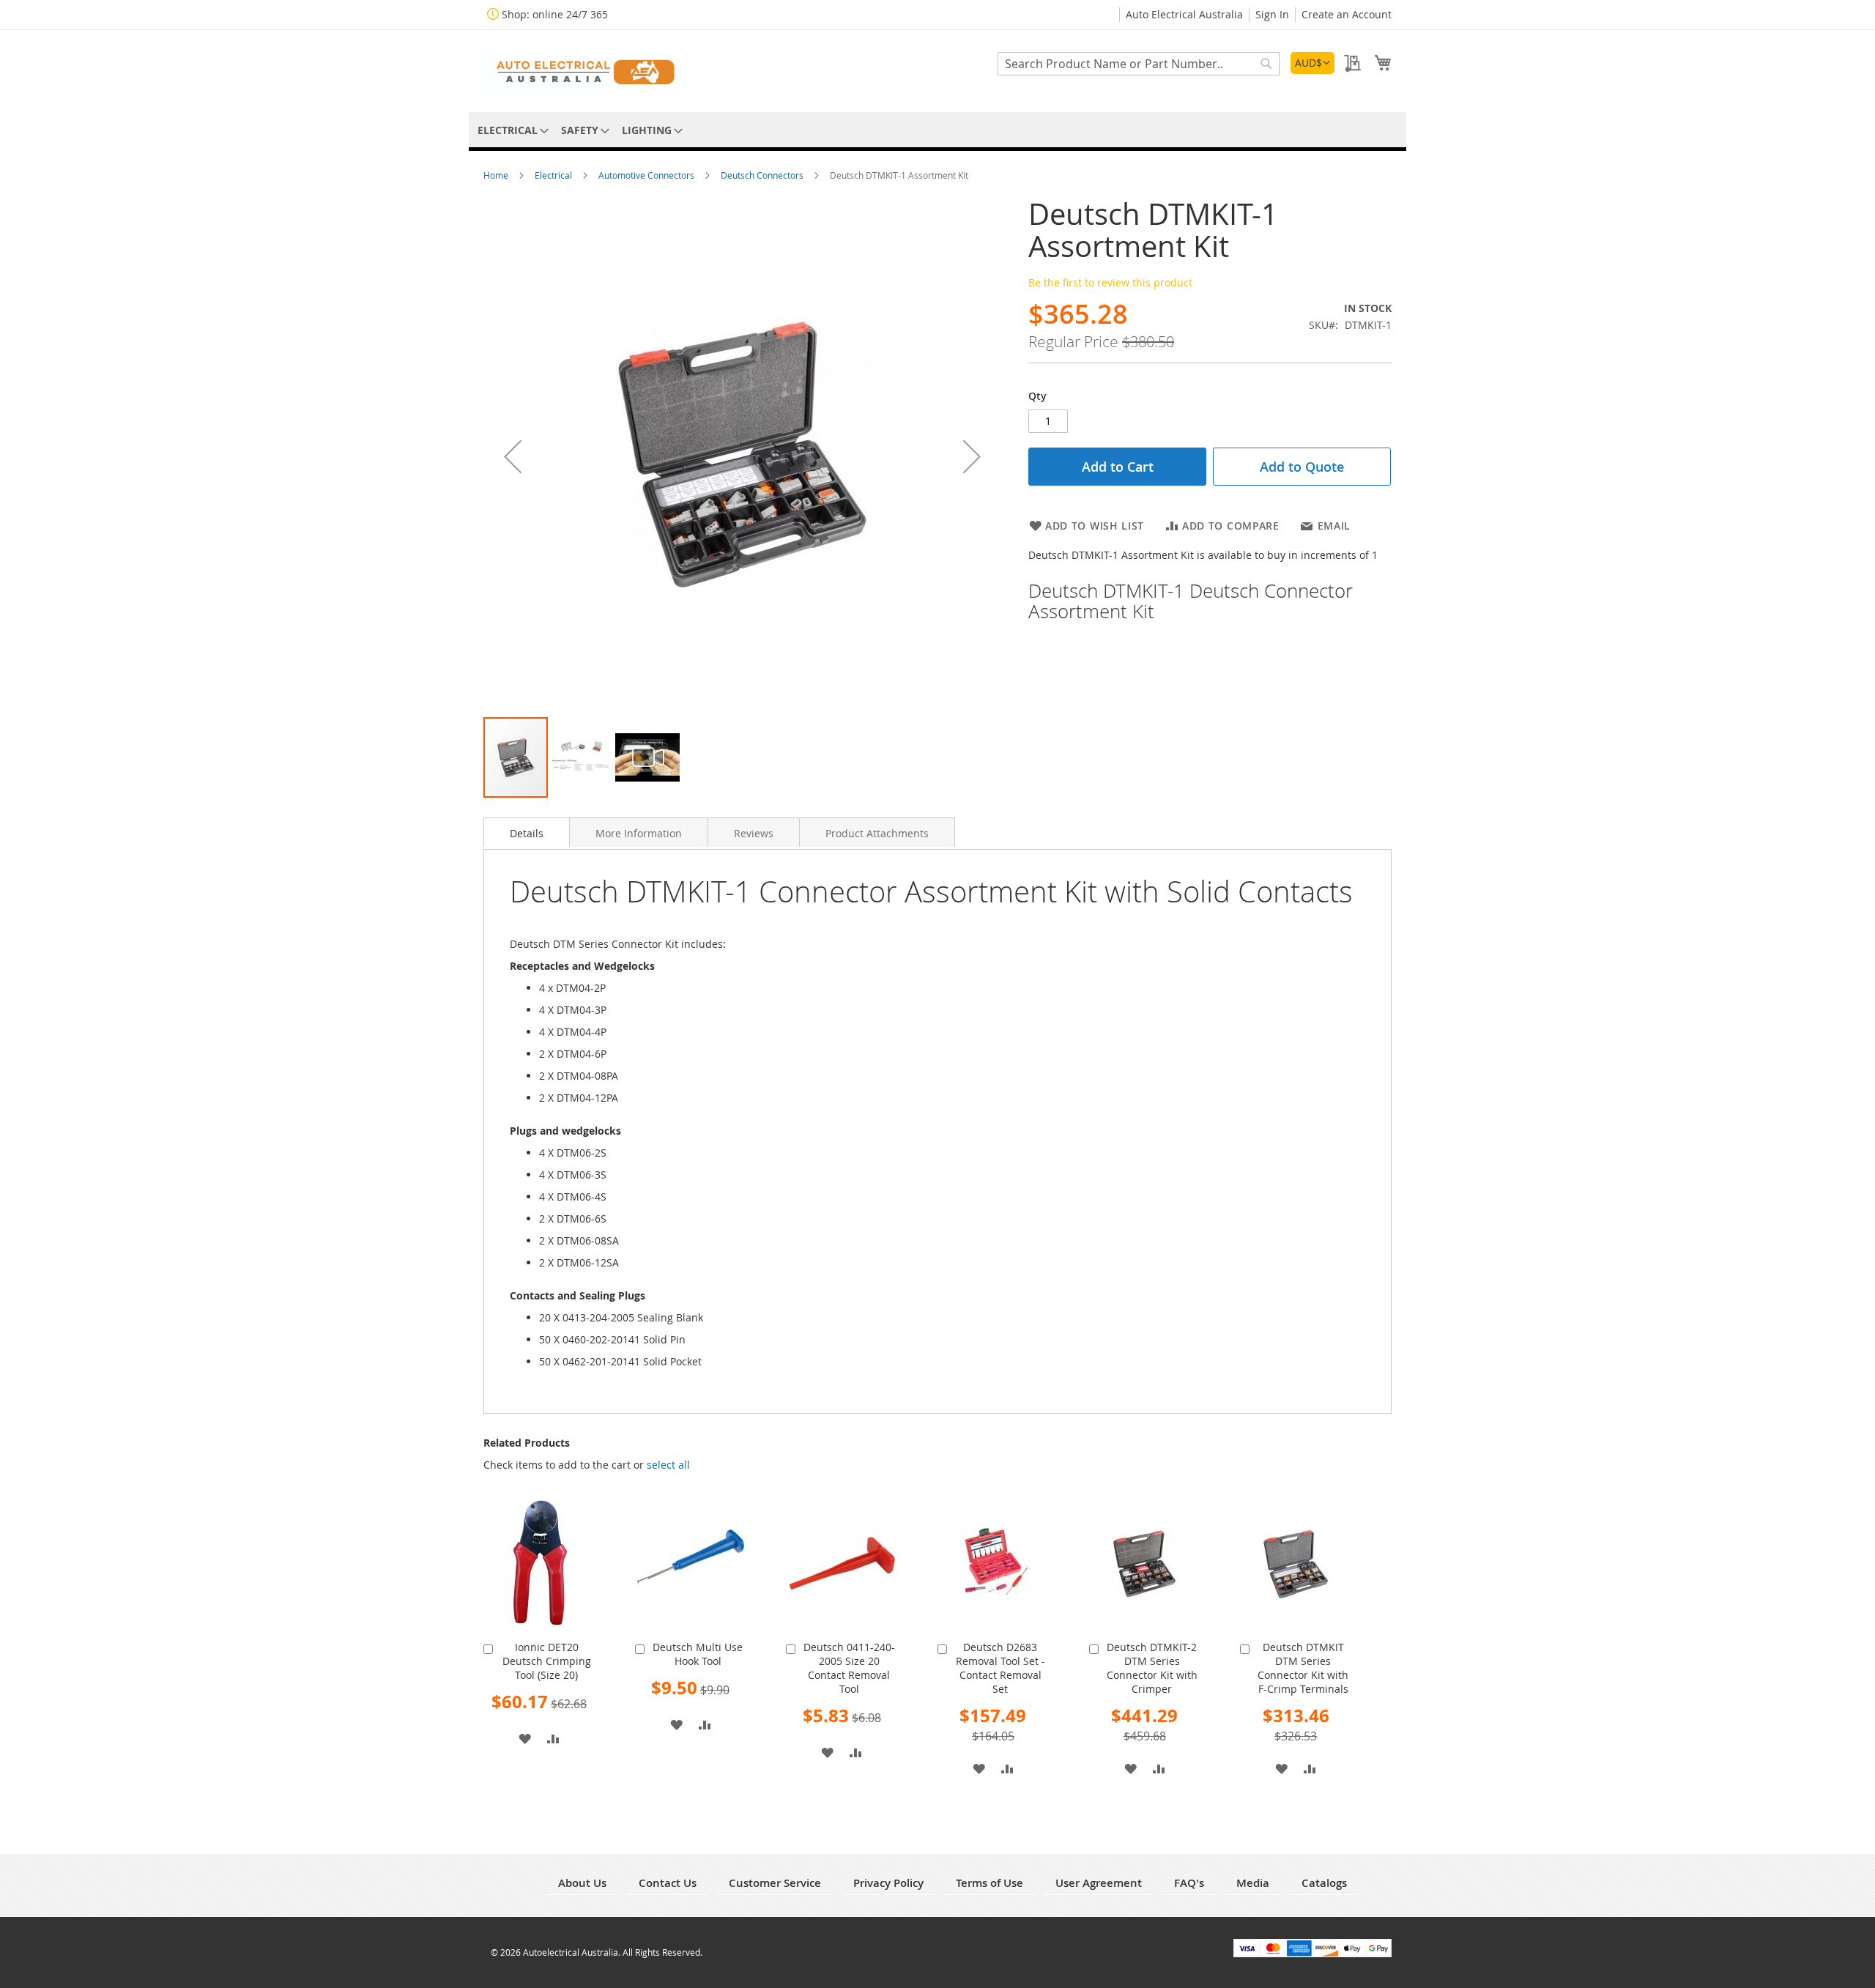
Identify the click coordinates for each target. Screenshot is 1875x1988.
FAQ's (1189, 1883)
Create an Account (1347, 14)
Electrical (554, 175)
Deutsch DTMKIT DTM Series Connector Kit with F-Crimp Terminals (1303, 1668)
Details (527, 833)
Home (497, 175)
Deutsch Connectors (763, 175)
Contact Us (668, 1883)
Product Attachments (877, 833)
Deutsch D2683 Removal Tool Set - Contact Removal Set (1000, 1668)
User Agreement (1099, 1883)
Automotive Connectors (647, 175)
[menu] (937, 130)
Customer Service (775, 1883)
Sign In (1272, 14)
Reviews (754, 833)
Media (1253, 1883)
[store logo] (586, 70)
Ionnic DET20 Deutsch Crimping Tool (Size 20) (547, 1661)
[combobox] (1139, 64)
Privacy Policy (888, 1883)
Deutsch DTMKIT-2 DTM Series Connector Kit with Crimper (1152, 1668)
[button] (1312, 63)
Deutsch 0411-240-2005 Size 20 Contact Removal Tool (849, 1668)
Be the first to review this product (1110, 282)
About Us (582, 1883)
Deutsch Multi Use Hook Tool (698, 1654)
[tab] (527, 832)
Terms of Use (990, 1883)
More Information (639, 833)
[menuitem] (510, 130)
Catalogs (1324, 1883)
